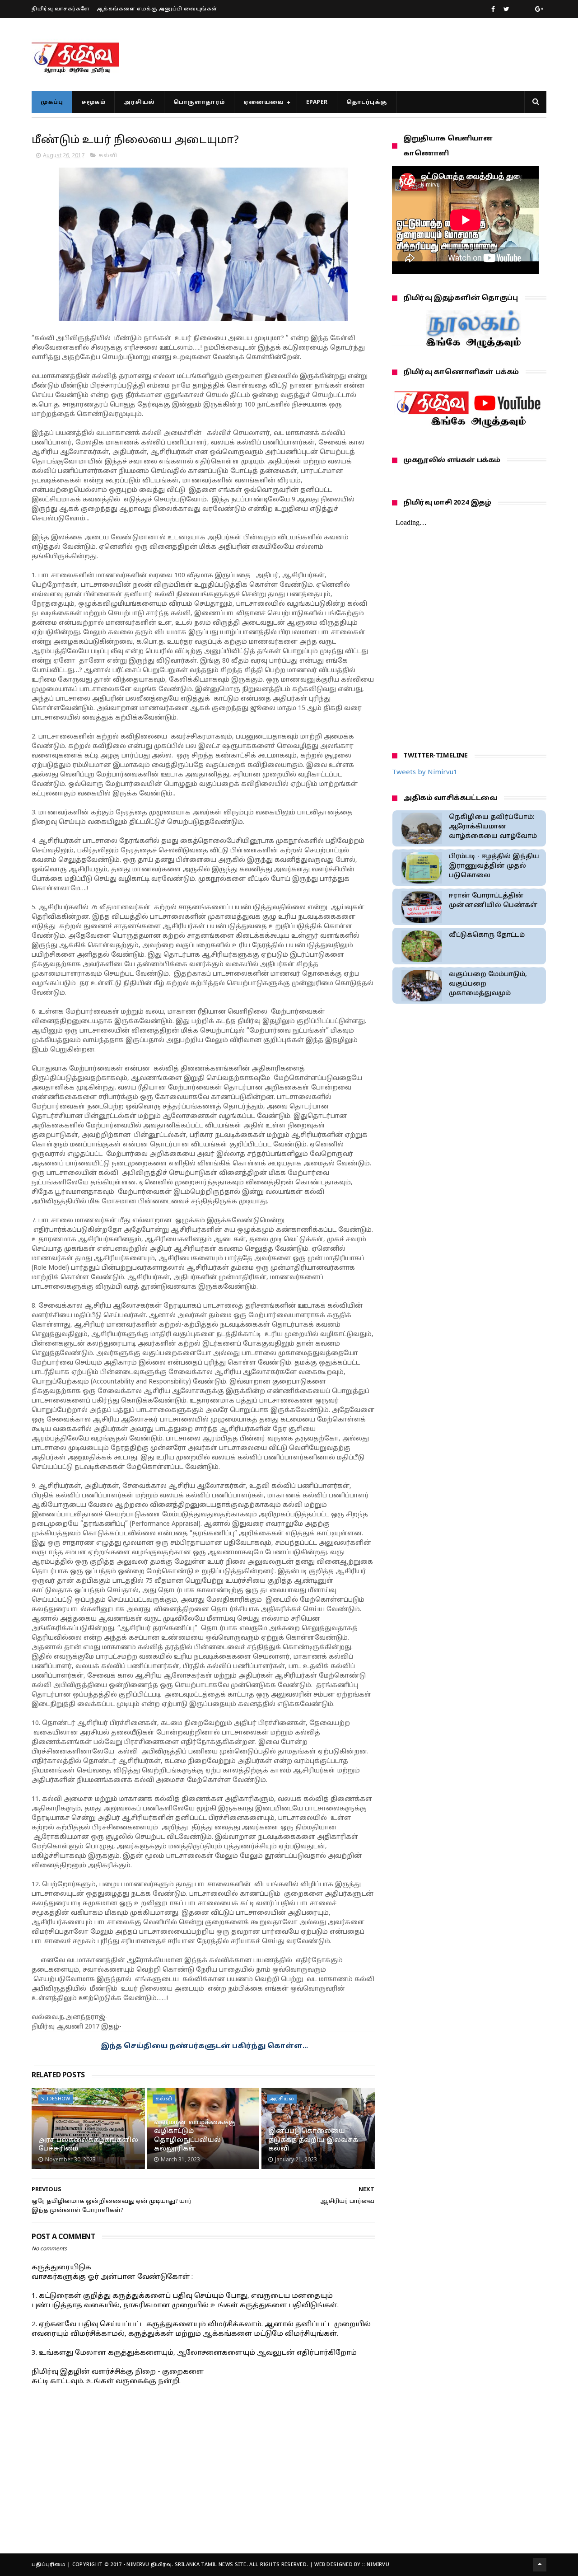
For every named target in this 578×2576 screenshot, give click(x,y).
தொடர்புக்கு (367, 103)
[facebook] (493, 9)
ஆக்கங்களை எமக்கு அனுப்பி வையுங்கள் (157, 9)
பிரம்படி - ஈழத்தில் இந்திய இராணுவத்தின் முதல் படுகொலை (494, 866)
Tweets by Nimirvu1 (425, 773)
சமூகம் (93, 103)
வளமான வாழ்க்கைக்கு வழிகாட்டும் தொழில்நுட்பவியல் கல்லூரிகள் (195, 2136)
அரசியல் (139, 103)
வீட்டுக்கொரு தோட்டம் (487, 935)
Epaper (317, 103)
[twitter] (506, 9)
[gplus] (539, 9)
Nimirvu (378, 2565)
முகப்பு (52, 103)
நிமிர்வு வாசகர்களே (61, 9)
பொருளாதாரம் (199, 103)
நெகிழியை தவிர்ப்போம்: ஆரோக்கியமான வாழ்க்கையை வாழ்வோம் (493, 827)
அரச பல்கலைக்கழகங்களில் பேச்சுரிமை (88, 2145)
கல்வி (108, 156)
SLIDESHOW (56, 2099)
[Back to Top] (540, 2565)
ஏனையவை (264, 103)
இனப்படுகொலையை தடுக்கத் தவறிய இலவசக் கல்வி (313, 2140)
